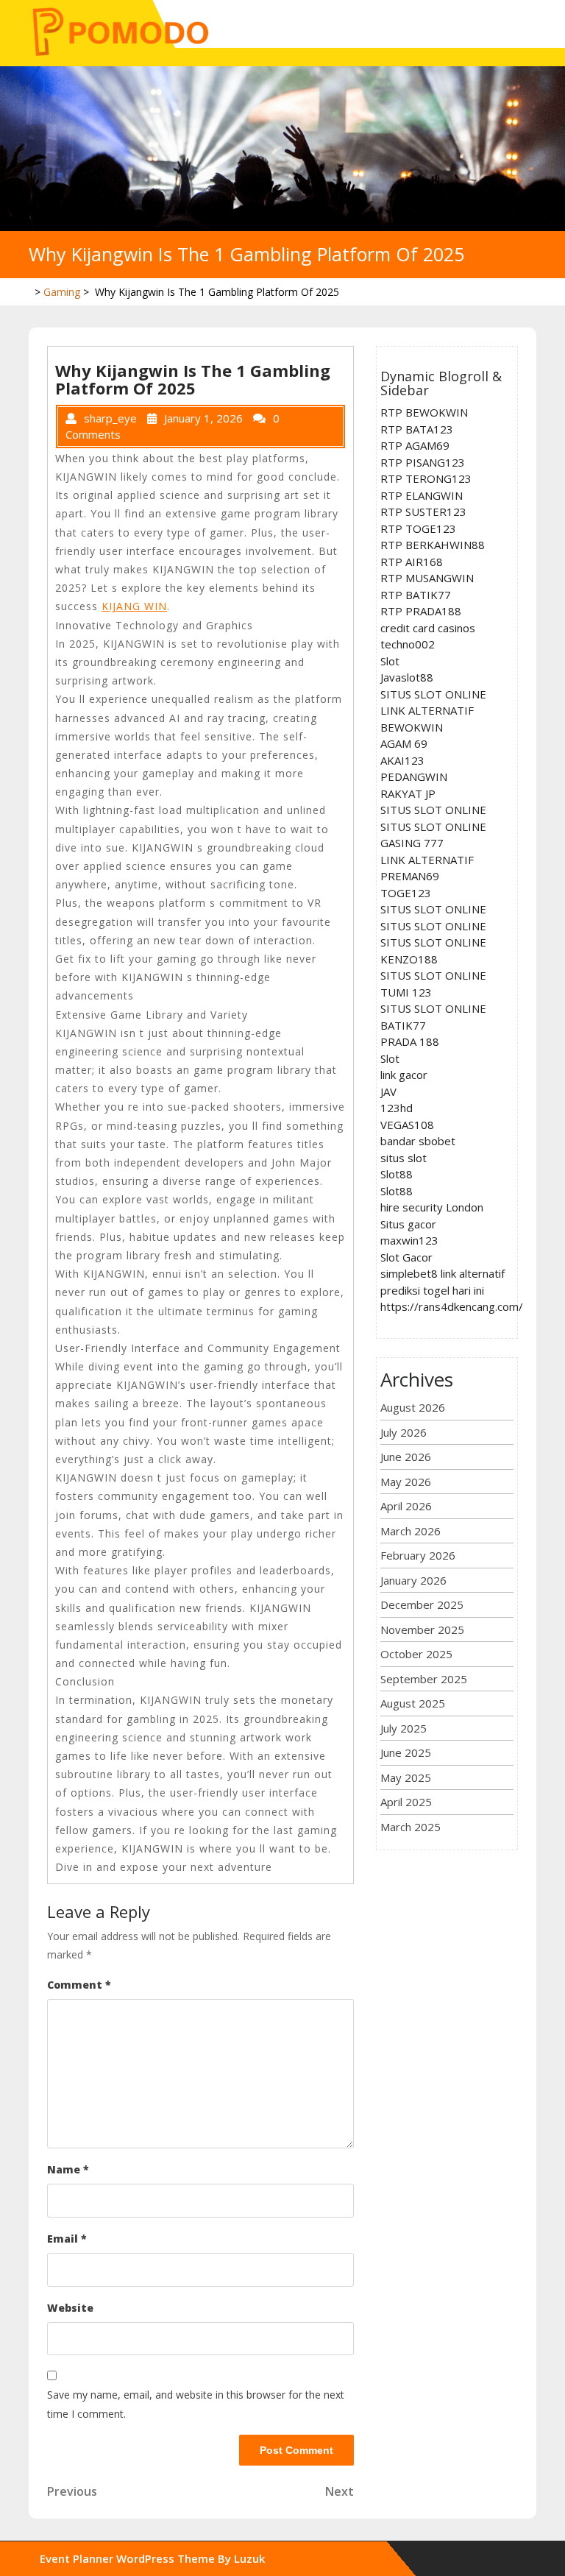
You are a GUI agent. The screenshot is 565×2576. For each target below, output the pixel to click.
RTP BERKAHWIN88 (433, 545)
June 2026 (406, 1457)
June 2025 (406, 1752)
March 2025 (411, 1827)
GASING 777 (412, 843)
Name (68, 2169)
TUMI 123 (406, 992)
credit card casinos (428, 628)
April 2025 (406, 1802)
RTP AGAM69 (415, 445)
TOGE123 (406, 893)
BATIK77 (403, 1025)
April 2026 (406, 1506)
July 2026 (404, 1432)
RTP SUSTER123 (423, 512)
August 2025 (413, 1703)
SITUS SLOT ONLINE (433, 694)
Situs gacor (408, 1224)
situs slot (404, 1158)
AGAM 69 (404, 743)
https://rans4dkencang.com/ (452, 1306)
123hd (397, 1108)
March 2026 (411, 1531)
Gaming (62, 292)
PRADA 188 (410, 1041)
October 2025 (416, 1654)
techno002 (408, 644)
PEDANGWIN (414, 776)
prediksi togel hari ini (432, 1290)
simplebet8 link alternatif (443, 1273)
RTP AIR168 (412, 562)
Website (70, 2308)
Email (67, 2239)
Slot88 (397, 1174)
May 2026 (406, 1482)
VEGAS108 (407, 1125)
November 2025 (422, 1630)
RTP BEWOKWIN (424, 412)
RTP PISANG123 (423, 462)
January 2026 (413, 1580)
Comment (79, 1985)
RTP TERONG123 (426, 478)
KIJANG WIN (134, 606)
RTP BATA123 (417, 429)
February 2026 (418, 1555)
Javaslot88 (407, 677)
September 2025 (424, 1679)
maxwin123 (409, 1240)
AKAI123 (402, 760)
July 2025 (404, 1728)
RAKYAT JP (408, 793)
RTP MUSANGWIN (427, 578)
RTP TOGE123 (418, 528)
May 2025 (406, 1777)
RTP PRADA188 (421, 611)
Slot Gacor (406, 1257)
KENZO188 (409, 959)
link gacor (404, 1075)
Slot (390, 661)
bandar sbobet (418, 1141)
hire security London (432, 1207)
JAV (388, 1091)
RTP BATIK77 (416, 595)
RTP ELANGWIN (422, 495)
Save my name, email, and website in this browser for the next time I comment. (196, 2404)
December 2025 (422, 1604)
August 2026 (413, 1407)
